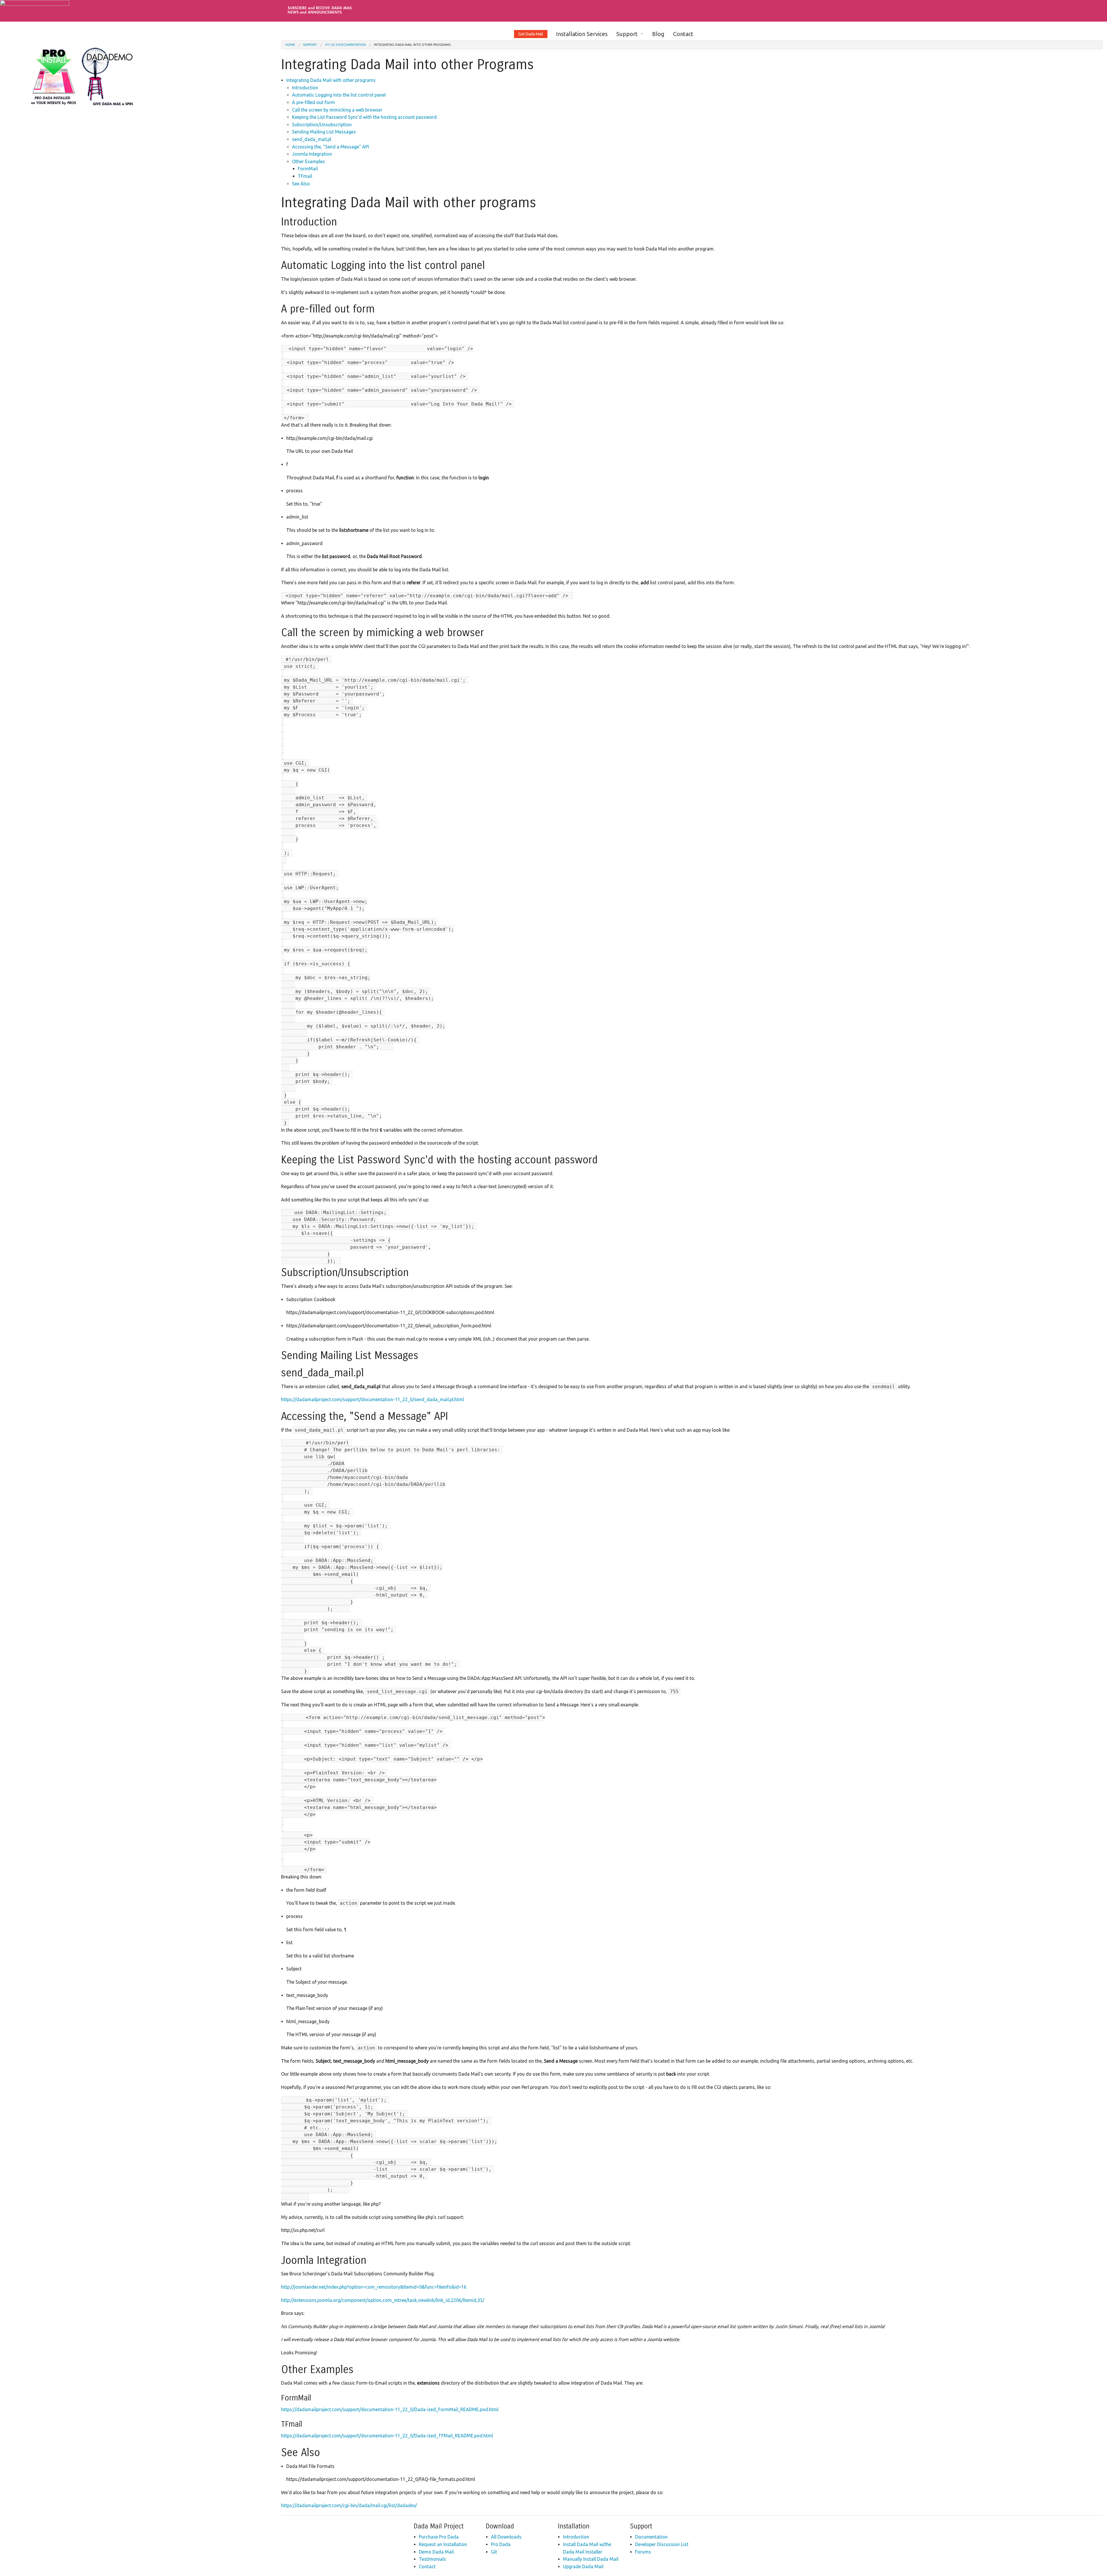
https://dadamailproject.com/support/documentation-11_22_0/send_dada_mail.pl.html (372, 1399)
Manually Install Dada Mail (591, 2559)
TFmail (305, 176)
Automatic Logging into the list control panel (339, 95)
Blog (658, 34)
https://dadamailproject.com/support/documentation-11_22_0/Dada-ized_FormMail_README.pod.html (390, 2409)
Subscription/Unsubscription (322, 125)
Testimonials (432, 2559)
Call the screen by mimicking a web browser (337, 110)
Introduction (305, 88)
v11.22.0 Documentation (346, 45)
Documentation (651, 2537)
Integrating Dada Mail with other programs (331, 80)
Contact (683, 34)
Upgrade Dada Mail (583, 2566)
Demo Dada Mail (436, 2552)
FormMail (308, 169)
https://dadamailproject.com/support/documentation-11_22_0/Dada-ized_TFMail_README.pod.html (387, 2436)
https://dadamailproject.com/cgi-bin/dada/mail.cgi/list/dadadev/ (349, 2505)
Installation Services (582, 34)
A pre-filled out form (314, 102)
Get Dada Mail (531, 34)
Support (627, 34)
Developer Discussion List (662, 2544)
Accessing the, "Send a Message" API (331, 147)
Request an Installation (443, 2544)
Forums (643, 2552)
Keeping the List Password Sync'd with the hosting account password (364, 117)
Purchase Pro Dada (439, 2537)
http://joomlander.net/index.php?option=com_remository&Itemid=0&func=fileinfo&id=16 (374, 2287)
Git (494, 2552)
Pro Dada (501, 2544)
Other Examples (308, 161)
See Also (301, 184)
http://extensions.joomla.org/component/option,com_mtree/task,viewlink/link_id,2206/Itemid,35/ (383, 2300)
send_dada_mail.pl (312, 139)
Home (290, 45)
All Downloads (506, 2537)
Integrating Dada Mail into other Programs (412, 45)
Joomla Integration (312, 154)
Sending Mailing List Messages (324, 132)
